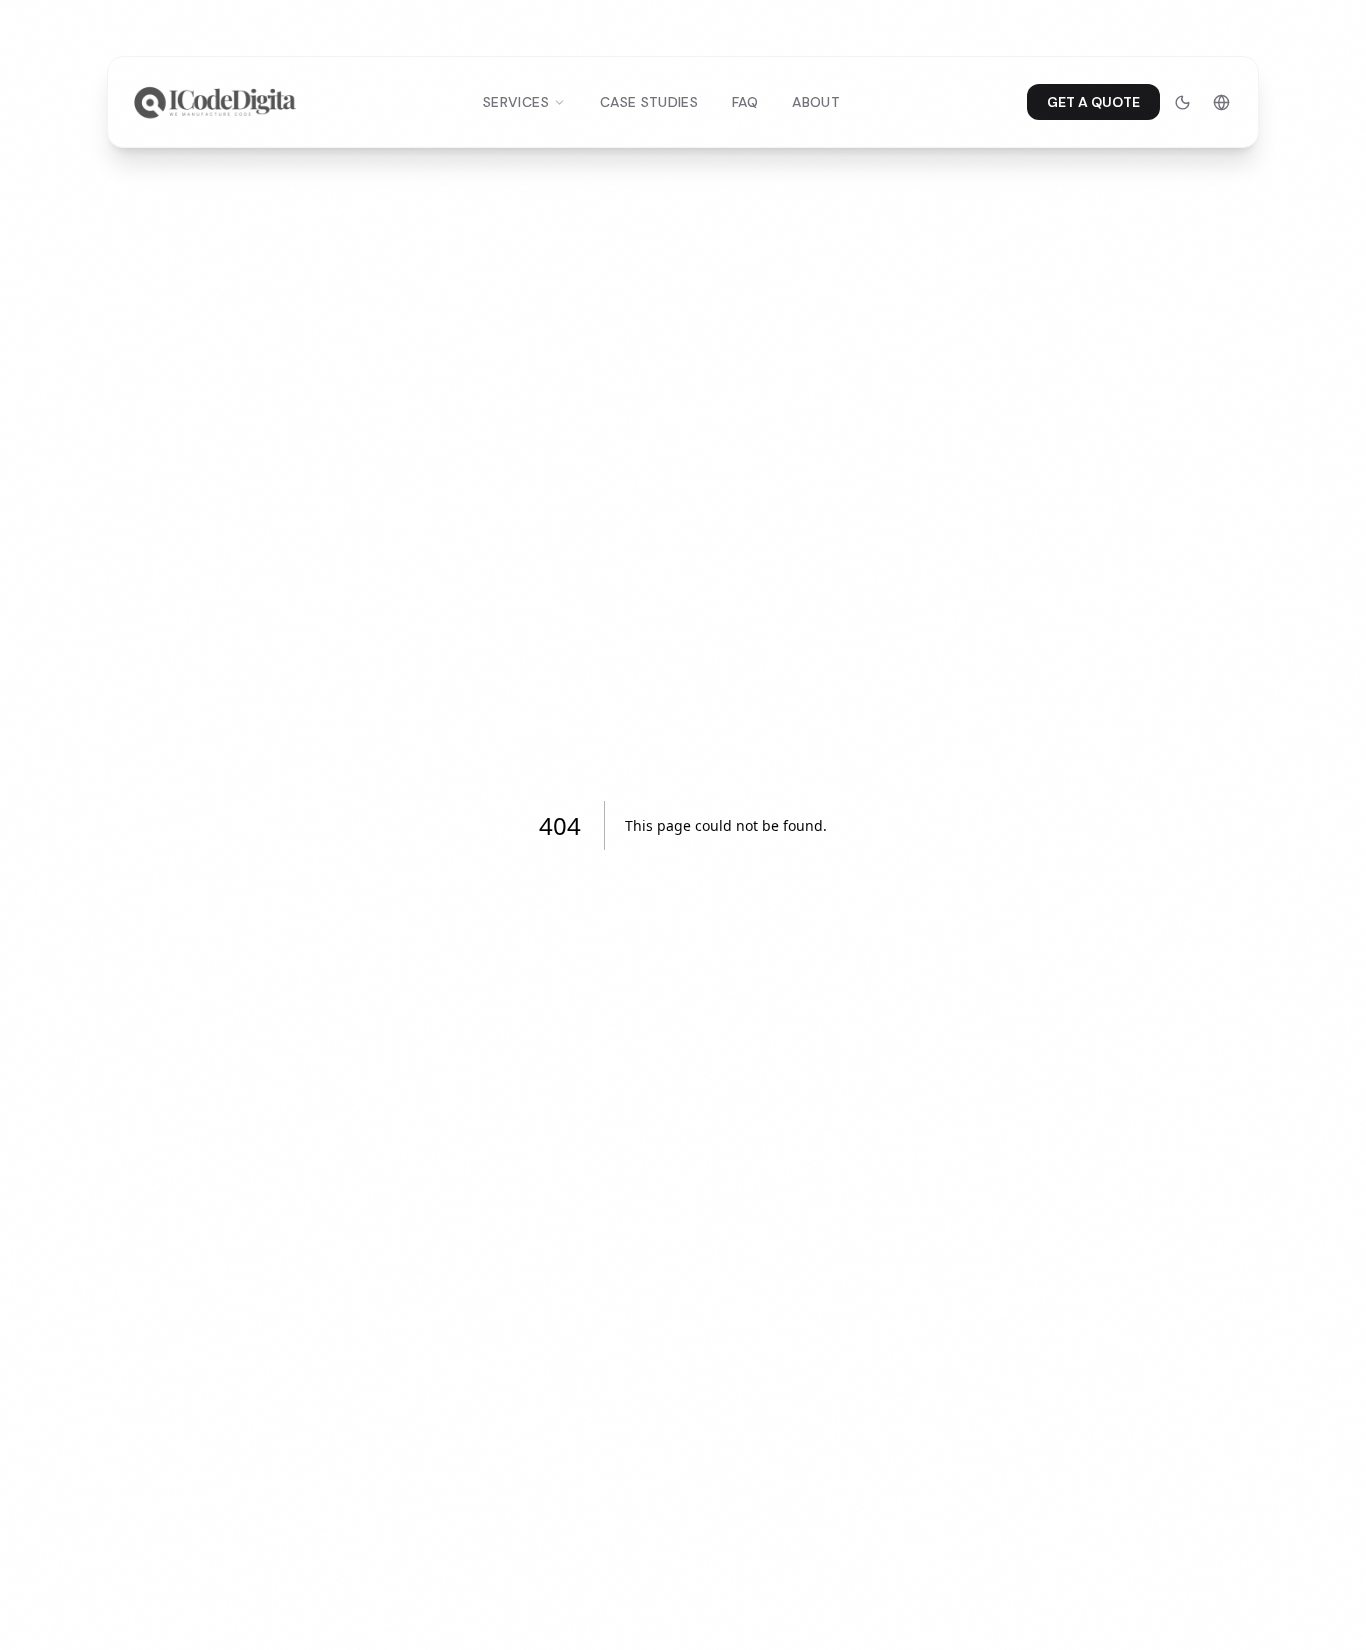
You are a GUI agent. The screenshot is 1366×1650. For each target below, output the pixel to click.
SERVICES (516, 102)
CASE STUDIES (649, 102)
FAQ (745, 102)
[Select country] (1221, 102)
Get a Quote (1093, 102)
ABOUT (816, 102)
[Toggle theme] (1182, 102)
